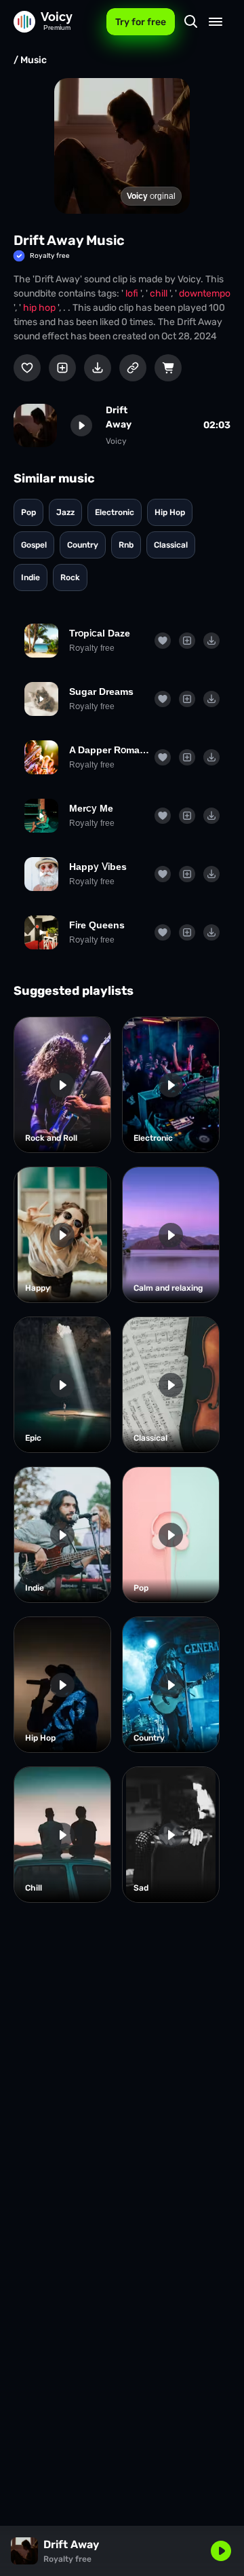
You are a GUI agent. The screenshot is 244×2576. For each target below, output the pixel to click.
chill (160, 293)
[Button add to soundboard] (62, 368)
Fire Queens (97, 925)
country (83, 545)
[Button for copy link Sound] (133, 368)
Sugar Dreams (101, 692)
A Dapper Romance (109, 750)
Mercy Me (91, 808)
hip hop (40, 308)
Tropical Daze (100, 633)
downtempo (205, 293)
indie (30, 577)
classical (171, 545)
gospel (34, 545)
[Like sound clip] (27, 368)
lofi (133, 293)
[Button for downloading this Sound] (98, 368)
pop (28, 512)
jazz (65, 512)
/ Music (30, 60)
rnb (126, 545)
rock (70, 577)
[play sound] (81, 425)
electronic (115, 512)
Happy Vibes (98, 867)
